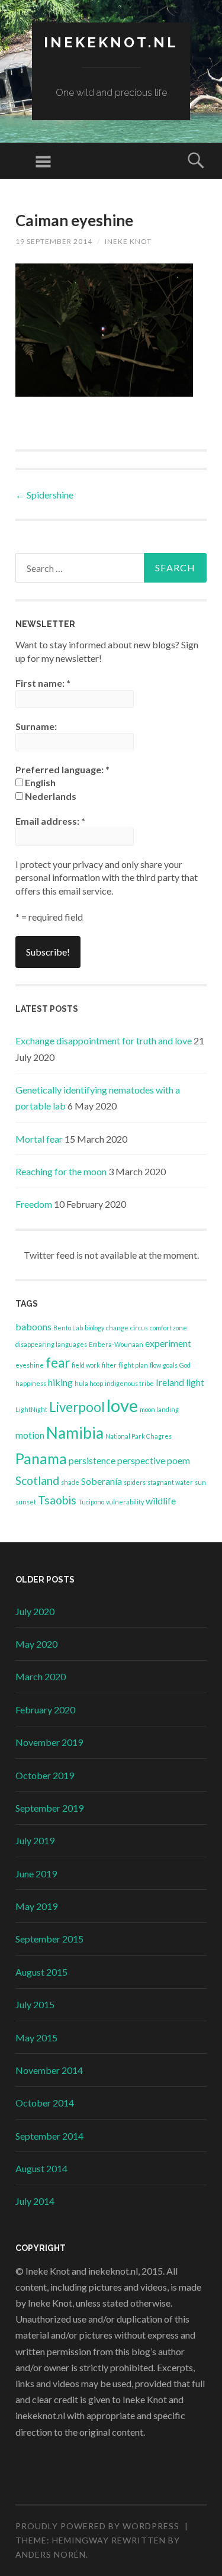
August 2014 (41, 2168)
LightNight (31, 1409)
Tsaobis (57, 1500)
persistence (92, 1460)
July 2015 (35, 2004)
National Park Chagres (139, 1436)
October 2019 (45, 1775)
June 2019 (36, 1874)
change (117, 1328)
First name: (43, 683)
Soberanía (102, 1481)
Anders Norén (51, 2554)
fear (58, 1363)
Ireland (170, 1382)
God (185, 1365)
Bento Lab (68, 1328)
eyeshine (30, 1365)
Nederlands (50, 796)
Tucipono (91, 1502)
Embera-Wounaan (116, 1344)
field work (86, 1365)
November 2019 (49, 1742)
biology (94, 1328)
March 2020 (41, 1676)
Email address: (50, 821)
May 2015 (36, 2038)
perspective (141, 1460)
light (195, 1382)
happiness (31, 1383)
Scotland (37, 1480)
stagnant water (170, 1482)
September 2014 (49, 2136)
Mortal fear (39, 1139)
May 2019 (36, 1906)
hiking (60, 1382)
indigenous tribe (129, 1383)
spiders (135, 1482)
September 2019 (49, 1808)
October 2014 (45, 2103)
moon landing (159, 1409)
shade (70, 1482)
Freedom (34, 1204)
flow (155, 1365)
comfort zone (168, 1328)
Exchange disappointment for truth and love (104, 1041)
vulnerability (125, 1502)
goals (170, 1365)
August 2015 (41, 1972)
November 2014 (49, 2070)
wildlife (161, 1501)
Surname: (36, 726)
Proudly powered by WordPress (97, 2526)
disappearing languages (51, 1344)
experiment (168, 1343)
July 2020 (35, 1611)
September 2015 (49, 1939)
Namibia (75, 1433)
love (122, 1405)
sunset (26, 1502)
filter (109, 1365)
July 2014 (35, 2201)
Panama (41, 1459)
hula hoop (89, 1383)
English (39, 782)
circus (139, 1328)
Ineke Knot (128, 241)
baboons (33, 1326)
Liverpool (77, 1407)
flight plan (133, 1365)
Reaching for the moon (61, 1171)
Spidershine (44, 495)
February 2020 (45, 1710)
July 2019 (35, 1840)
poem (178, 1460)
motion (30, 1435)
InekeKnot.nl (111, 42)
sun (200, 1482)
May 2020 (36, 1644)
